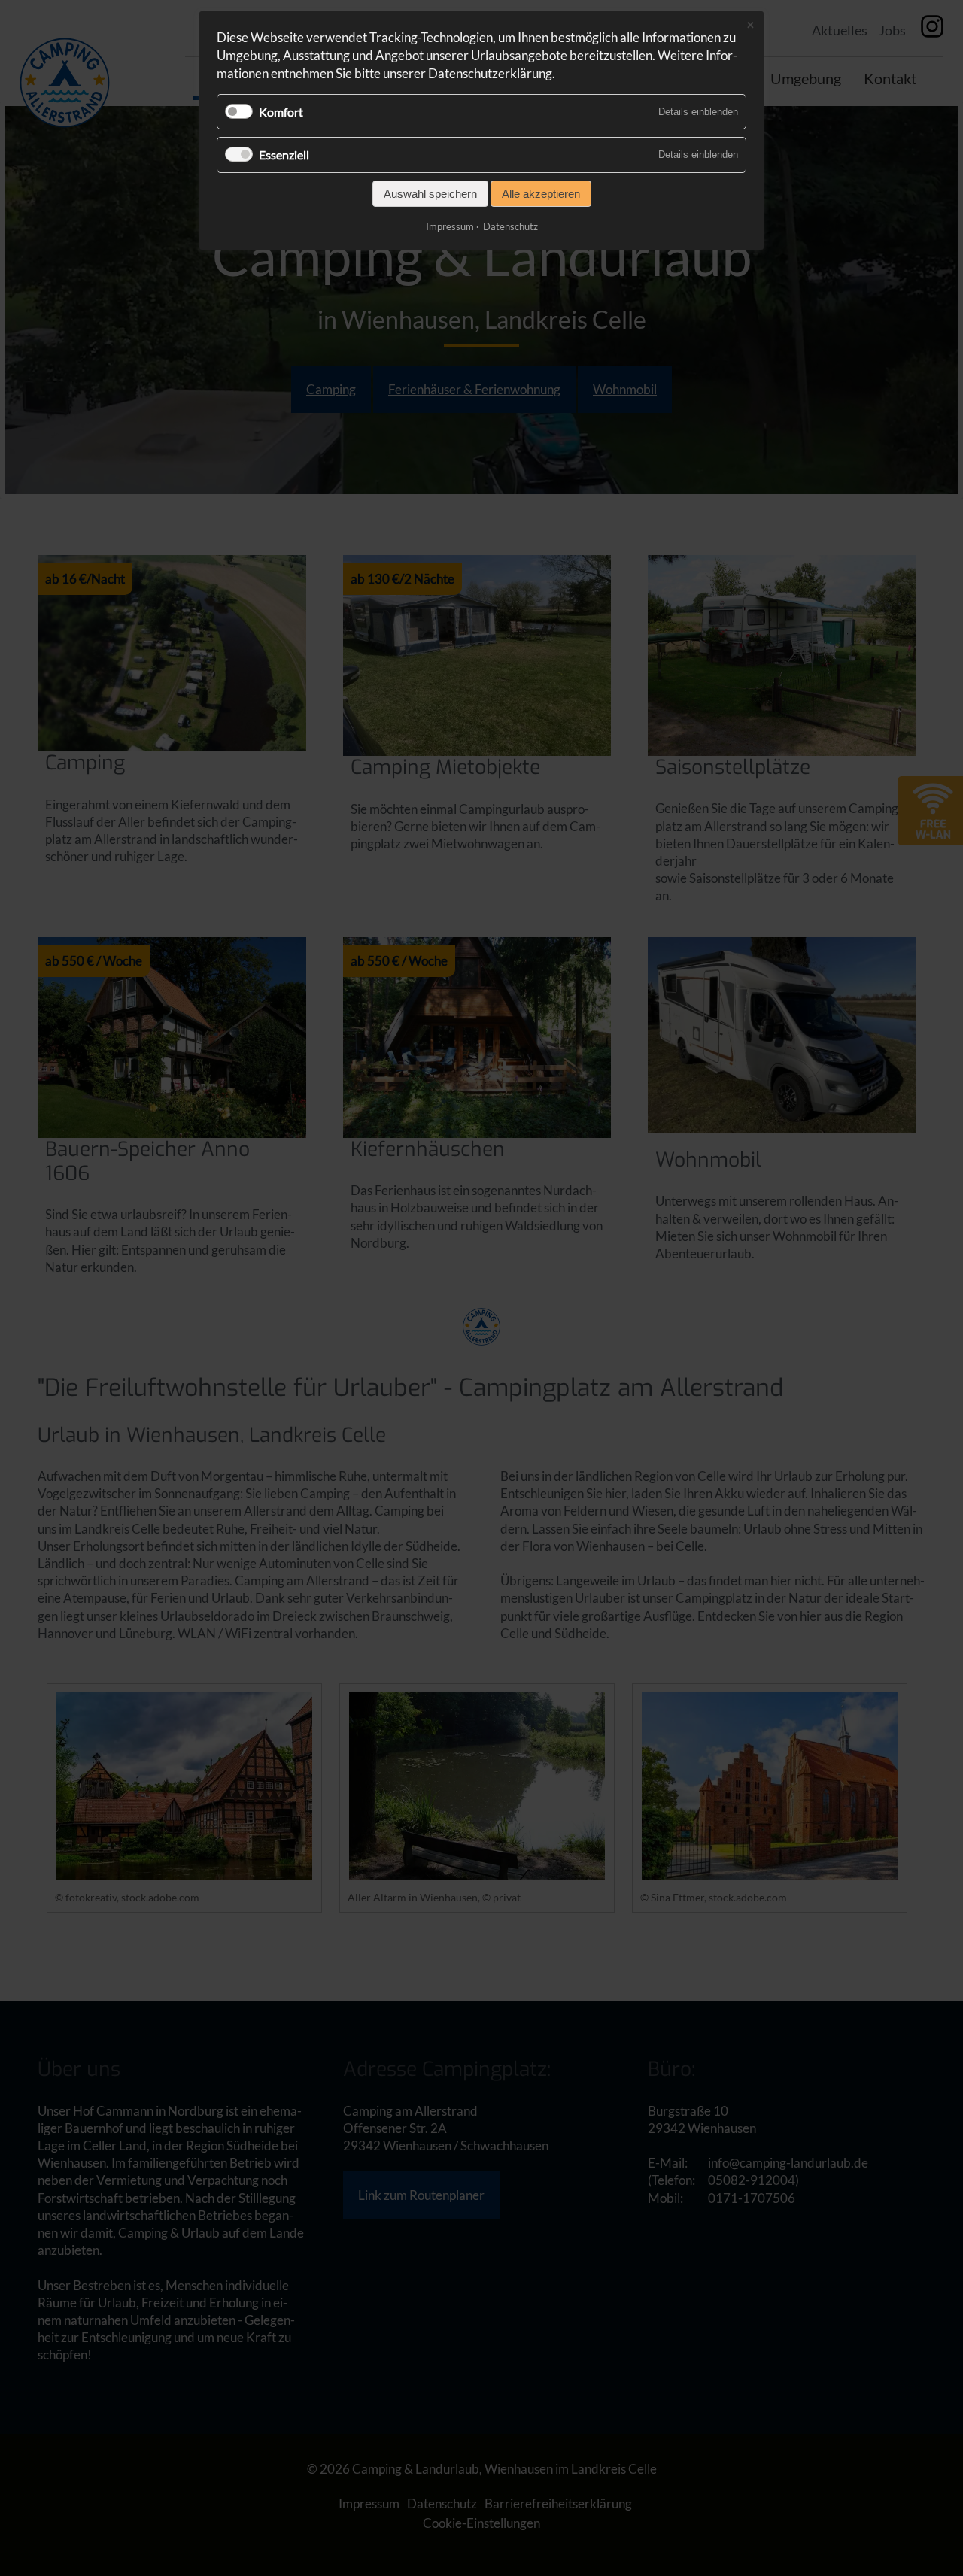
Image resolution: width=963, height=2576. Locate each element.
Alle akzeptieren (541, 194)
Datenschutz (510, 226)
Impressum (450, 226)
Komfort (281, 112)
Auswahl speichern (430, 194)
